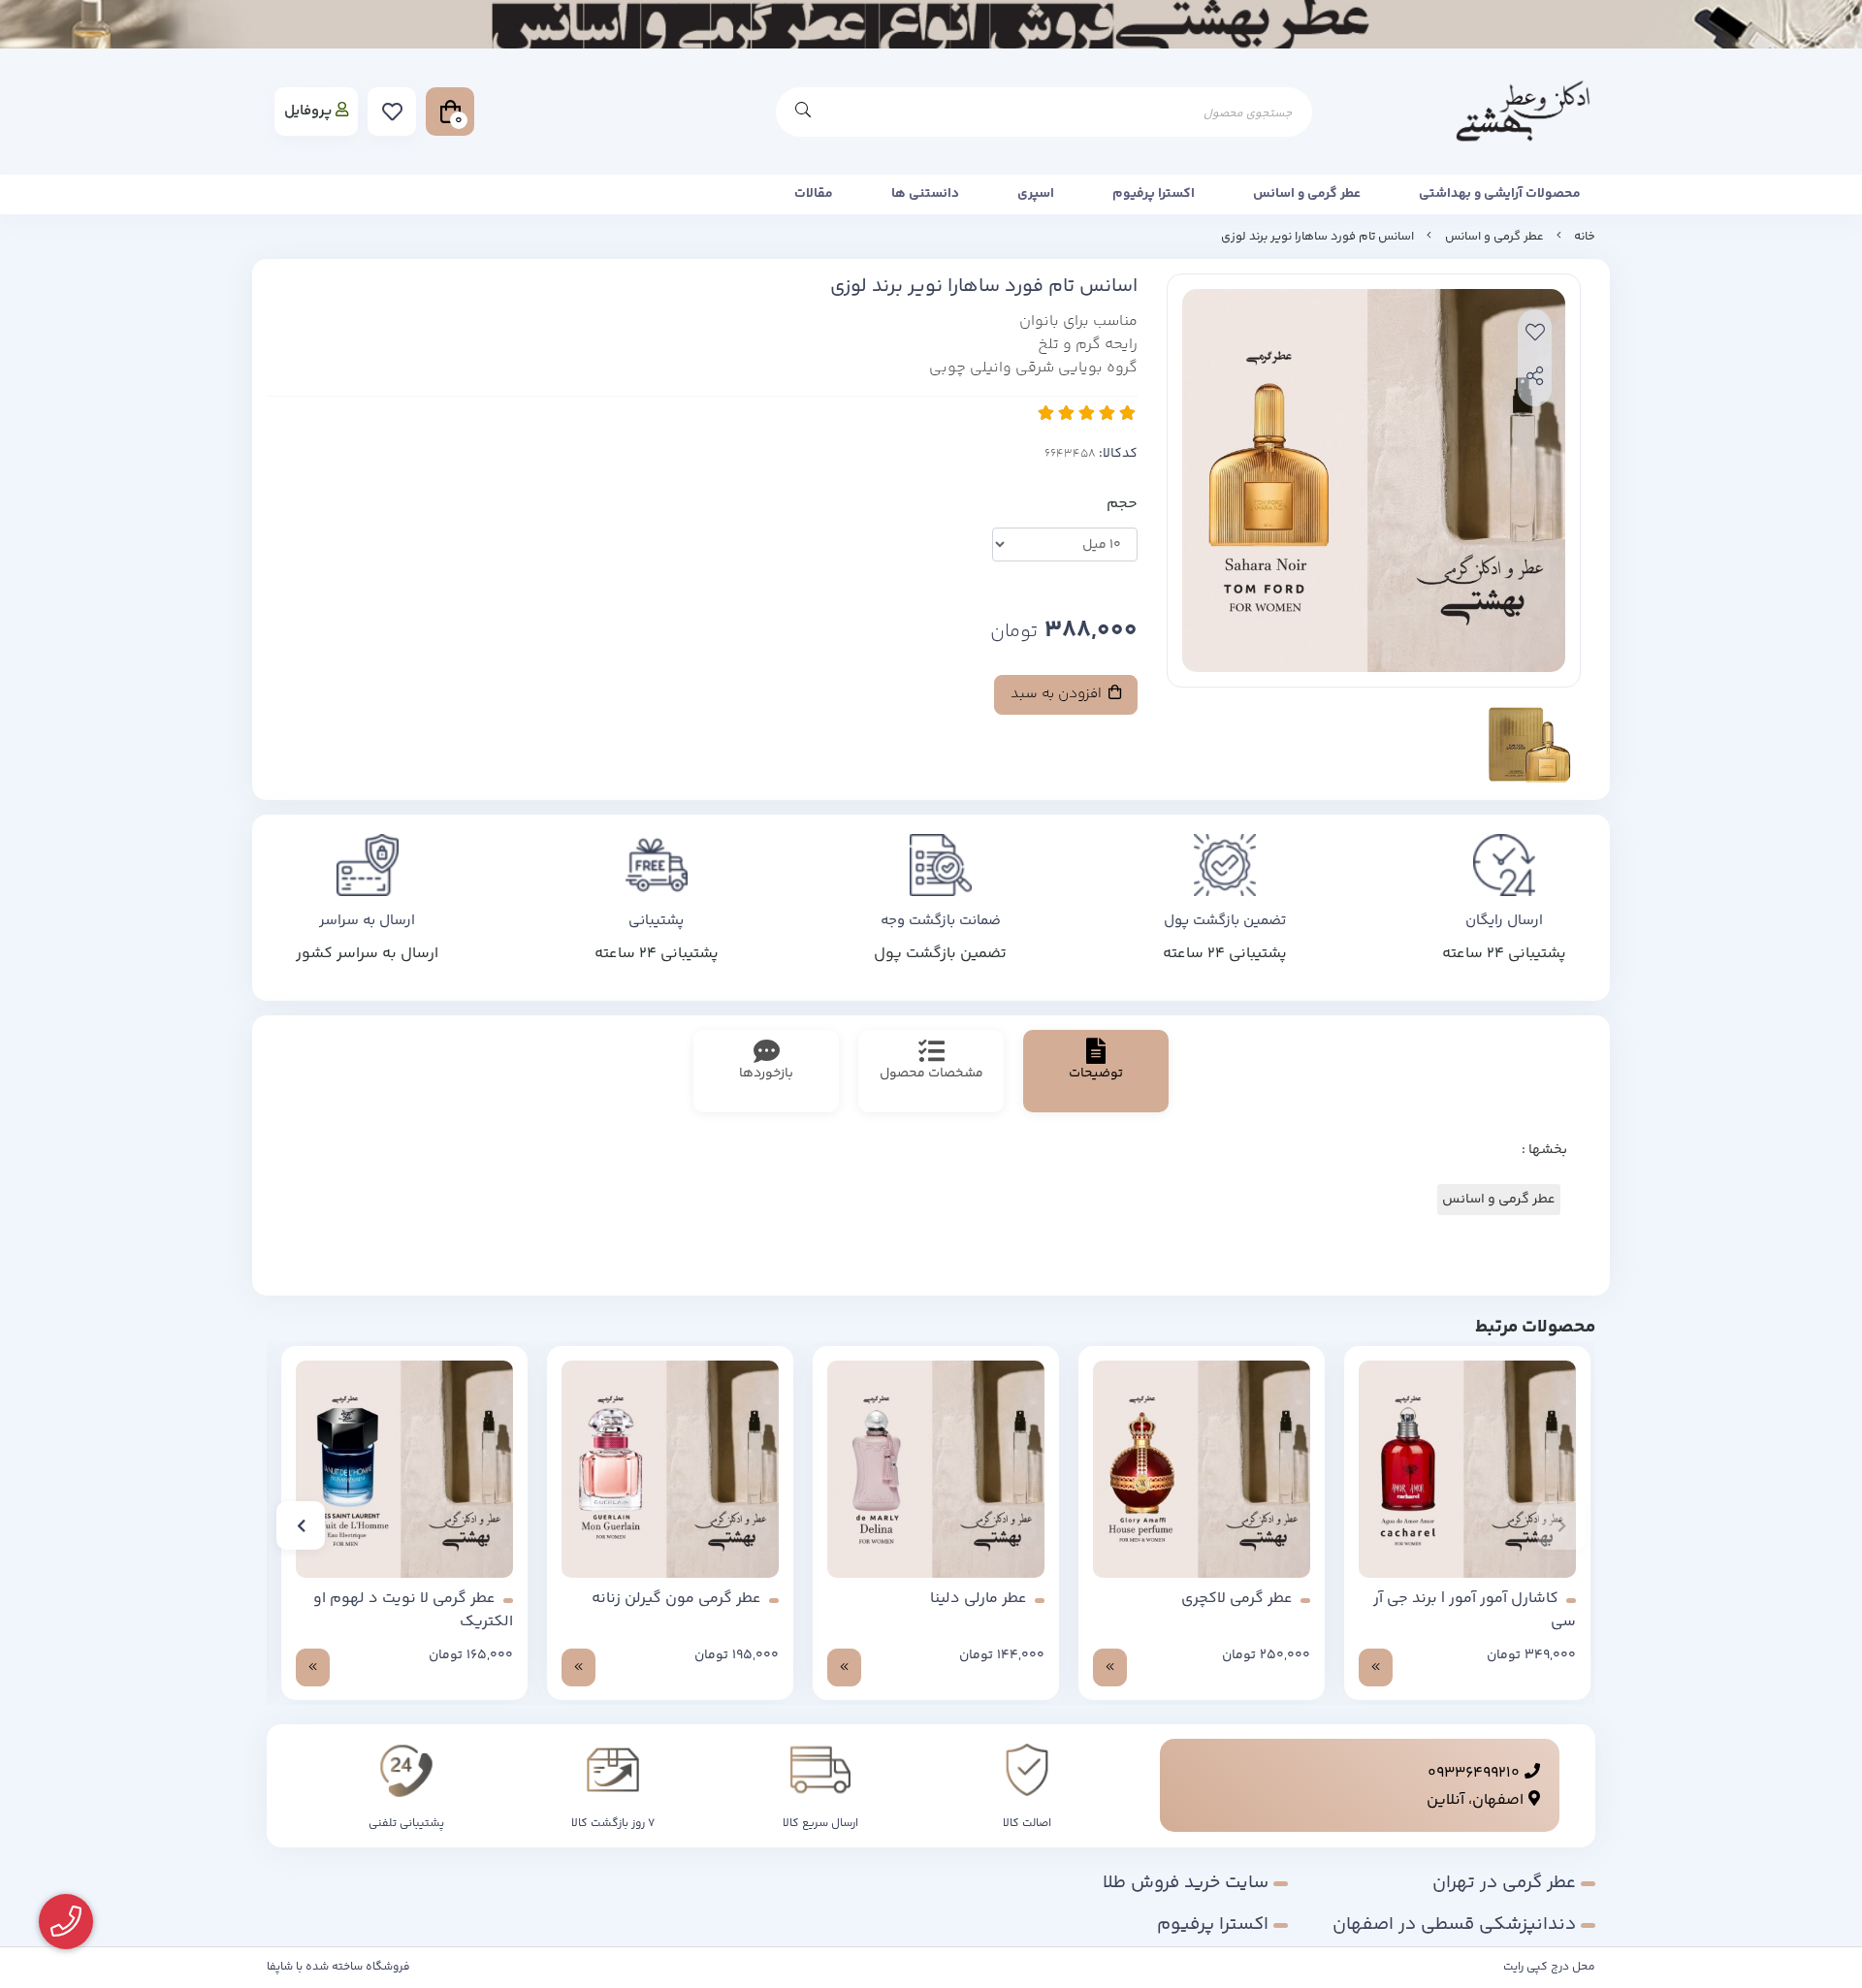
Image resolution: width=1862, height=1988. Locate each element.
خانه (1585, 237)
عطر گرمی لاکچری (1237, 1599)
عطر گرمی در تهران (1504, 1883)
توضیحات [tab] (1096, 1074)
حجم (1122, 504)
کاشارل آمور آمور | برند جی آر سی (1475, 1611)
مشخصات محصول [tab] (931, 1074)
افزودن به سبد (1058, 694)
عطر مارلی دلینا (979, 1599)
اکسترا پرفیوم (1154, 194)
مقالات (814, 194)
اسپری (1036, 194)
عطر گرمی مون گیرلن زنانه (676, 1599)
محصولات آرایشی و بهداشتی (1500, 194)
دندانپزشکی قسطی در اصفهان (1454, 1924)
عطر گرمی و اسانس (1307, 194)
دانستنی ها (925, 194)
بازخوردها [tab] (766, 1074)
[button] (1561, 1525)
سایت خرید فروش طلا (1186, 1883)
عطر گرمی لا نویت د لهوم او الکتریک (413, 1611)
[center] (803, 112)
